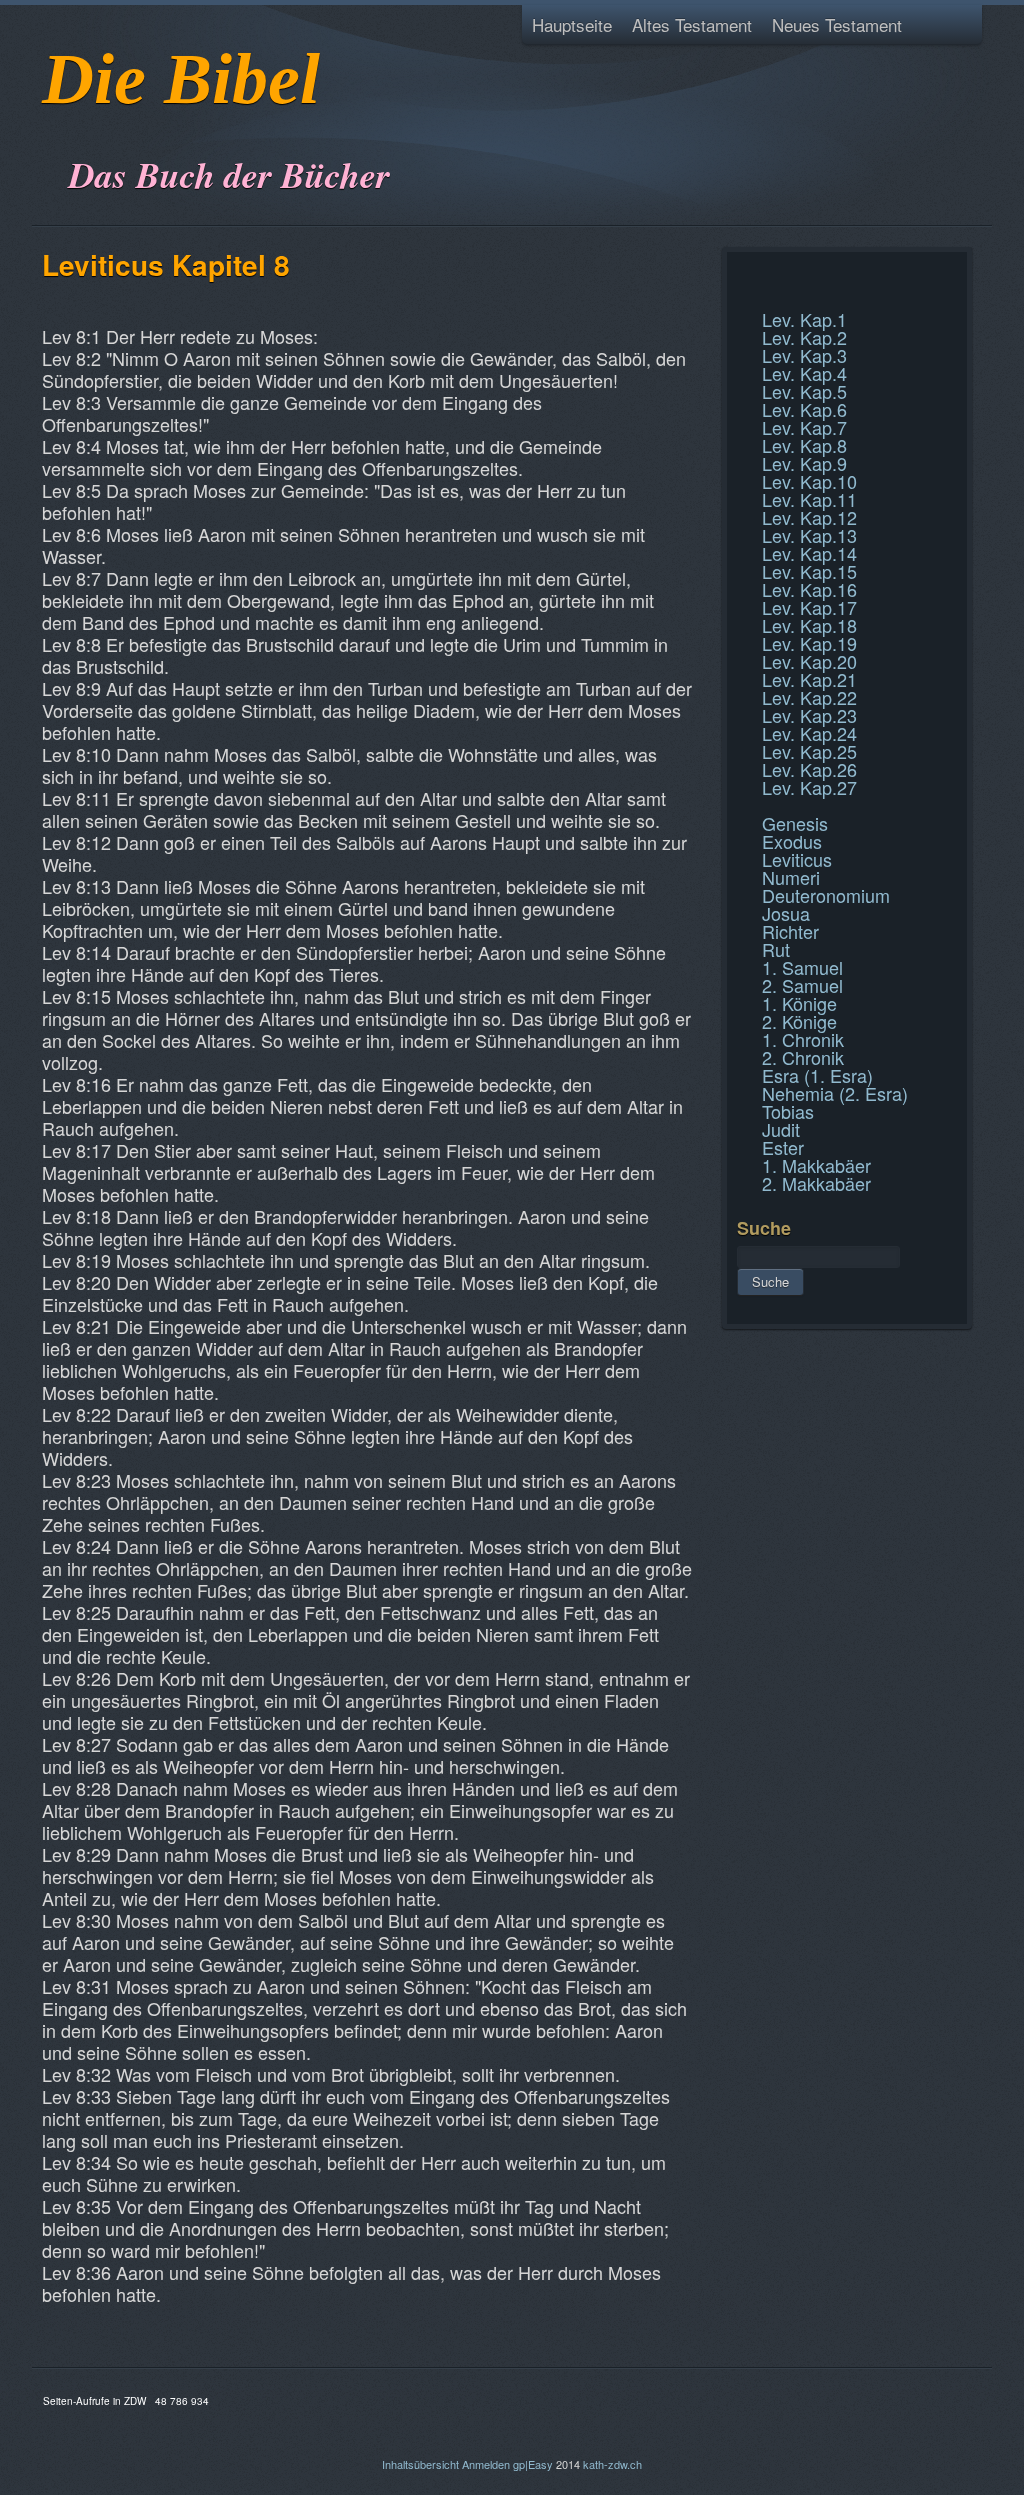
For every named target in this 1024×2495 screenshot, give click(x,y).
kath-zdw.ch (612, 2464)
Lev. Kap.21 (809, 679)
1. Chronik (803, 1039)
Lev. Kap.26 (809, 769)
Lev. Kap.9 (804, 463)
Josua (786, 913)
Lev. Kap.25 (809, 751)
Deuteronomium (826, 895)
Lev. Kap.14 (809, 553)
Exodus (792, 841)
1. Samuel (802, 967)
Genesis (795, 823)
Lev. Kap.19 (809, 643)
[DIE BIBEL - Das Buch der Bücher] (48, 124)
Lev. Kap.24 (809, 733)
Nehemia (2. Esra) (835, 1093)
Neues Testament (837, 24)
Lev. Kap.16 (809, 589)
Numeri (791, 877)
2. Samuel (802, 985)
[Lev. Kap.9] (739, 298)
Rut (776, 949)
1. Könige (799, 1003)
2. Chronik (803, 1057)
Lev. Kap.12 (809, 517)
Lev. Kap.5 (804, 391)
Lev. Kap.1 (804, 319)
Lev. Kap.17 (809, 607)
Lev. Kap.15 (809, 571)
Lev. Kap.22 (809, 697)
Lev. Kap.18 (809, 625)
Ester (783, 1147)
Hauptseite (572, 24)
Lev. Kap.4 (804, 373)
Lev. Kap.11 (809, 499)
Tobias (788, 1111)
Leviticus (797, 859)
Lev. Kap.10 (809, 481)
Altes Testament (692, 24)
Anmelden (486, 2464)
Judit (781, 1129)
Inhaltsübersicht (420, 2464)
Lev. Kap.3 (804, 355)
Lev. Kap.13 (809, 535)
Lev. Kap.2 (804, 337)
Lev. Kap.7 (804, 427)
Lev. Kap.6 (804, 409)
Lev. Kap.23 (809, 715)
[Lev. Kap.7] (739, 274)
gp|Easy (533, 2464)
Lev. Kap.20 (809, 661)
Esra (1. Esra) (817, 1075)
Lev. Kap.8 (804, 445)
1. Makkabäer (816, 1165)
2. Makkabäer (816, 1183)
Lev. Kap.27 (809, 787)
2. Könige (799, 1021)
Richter (790, 931)
